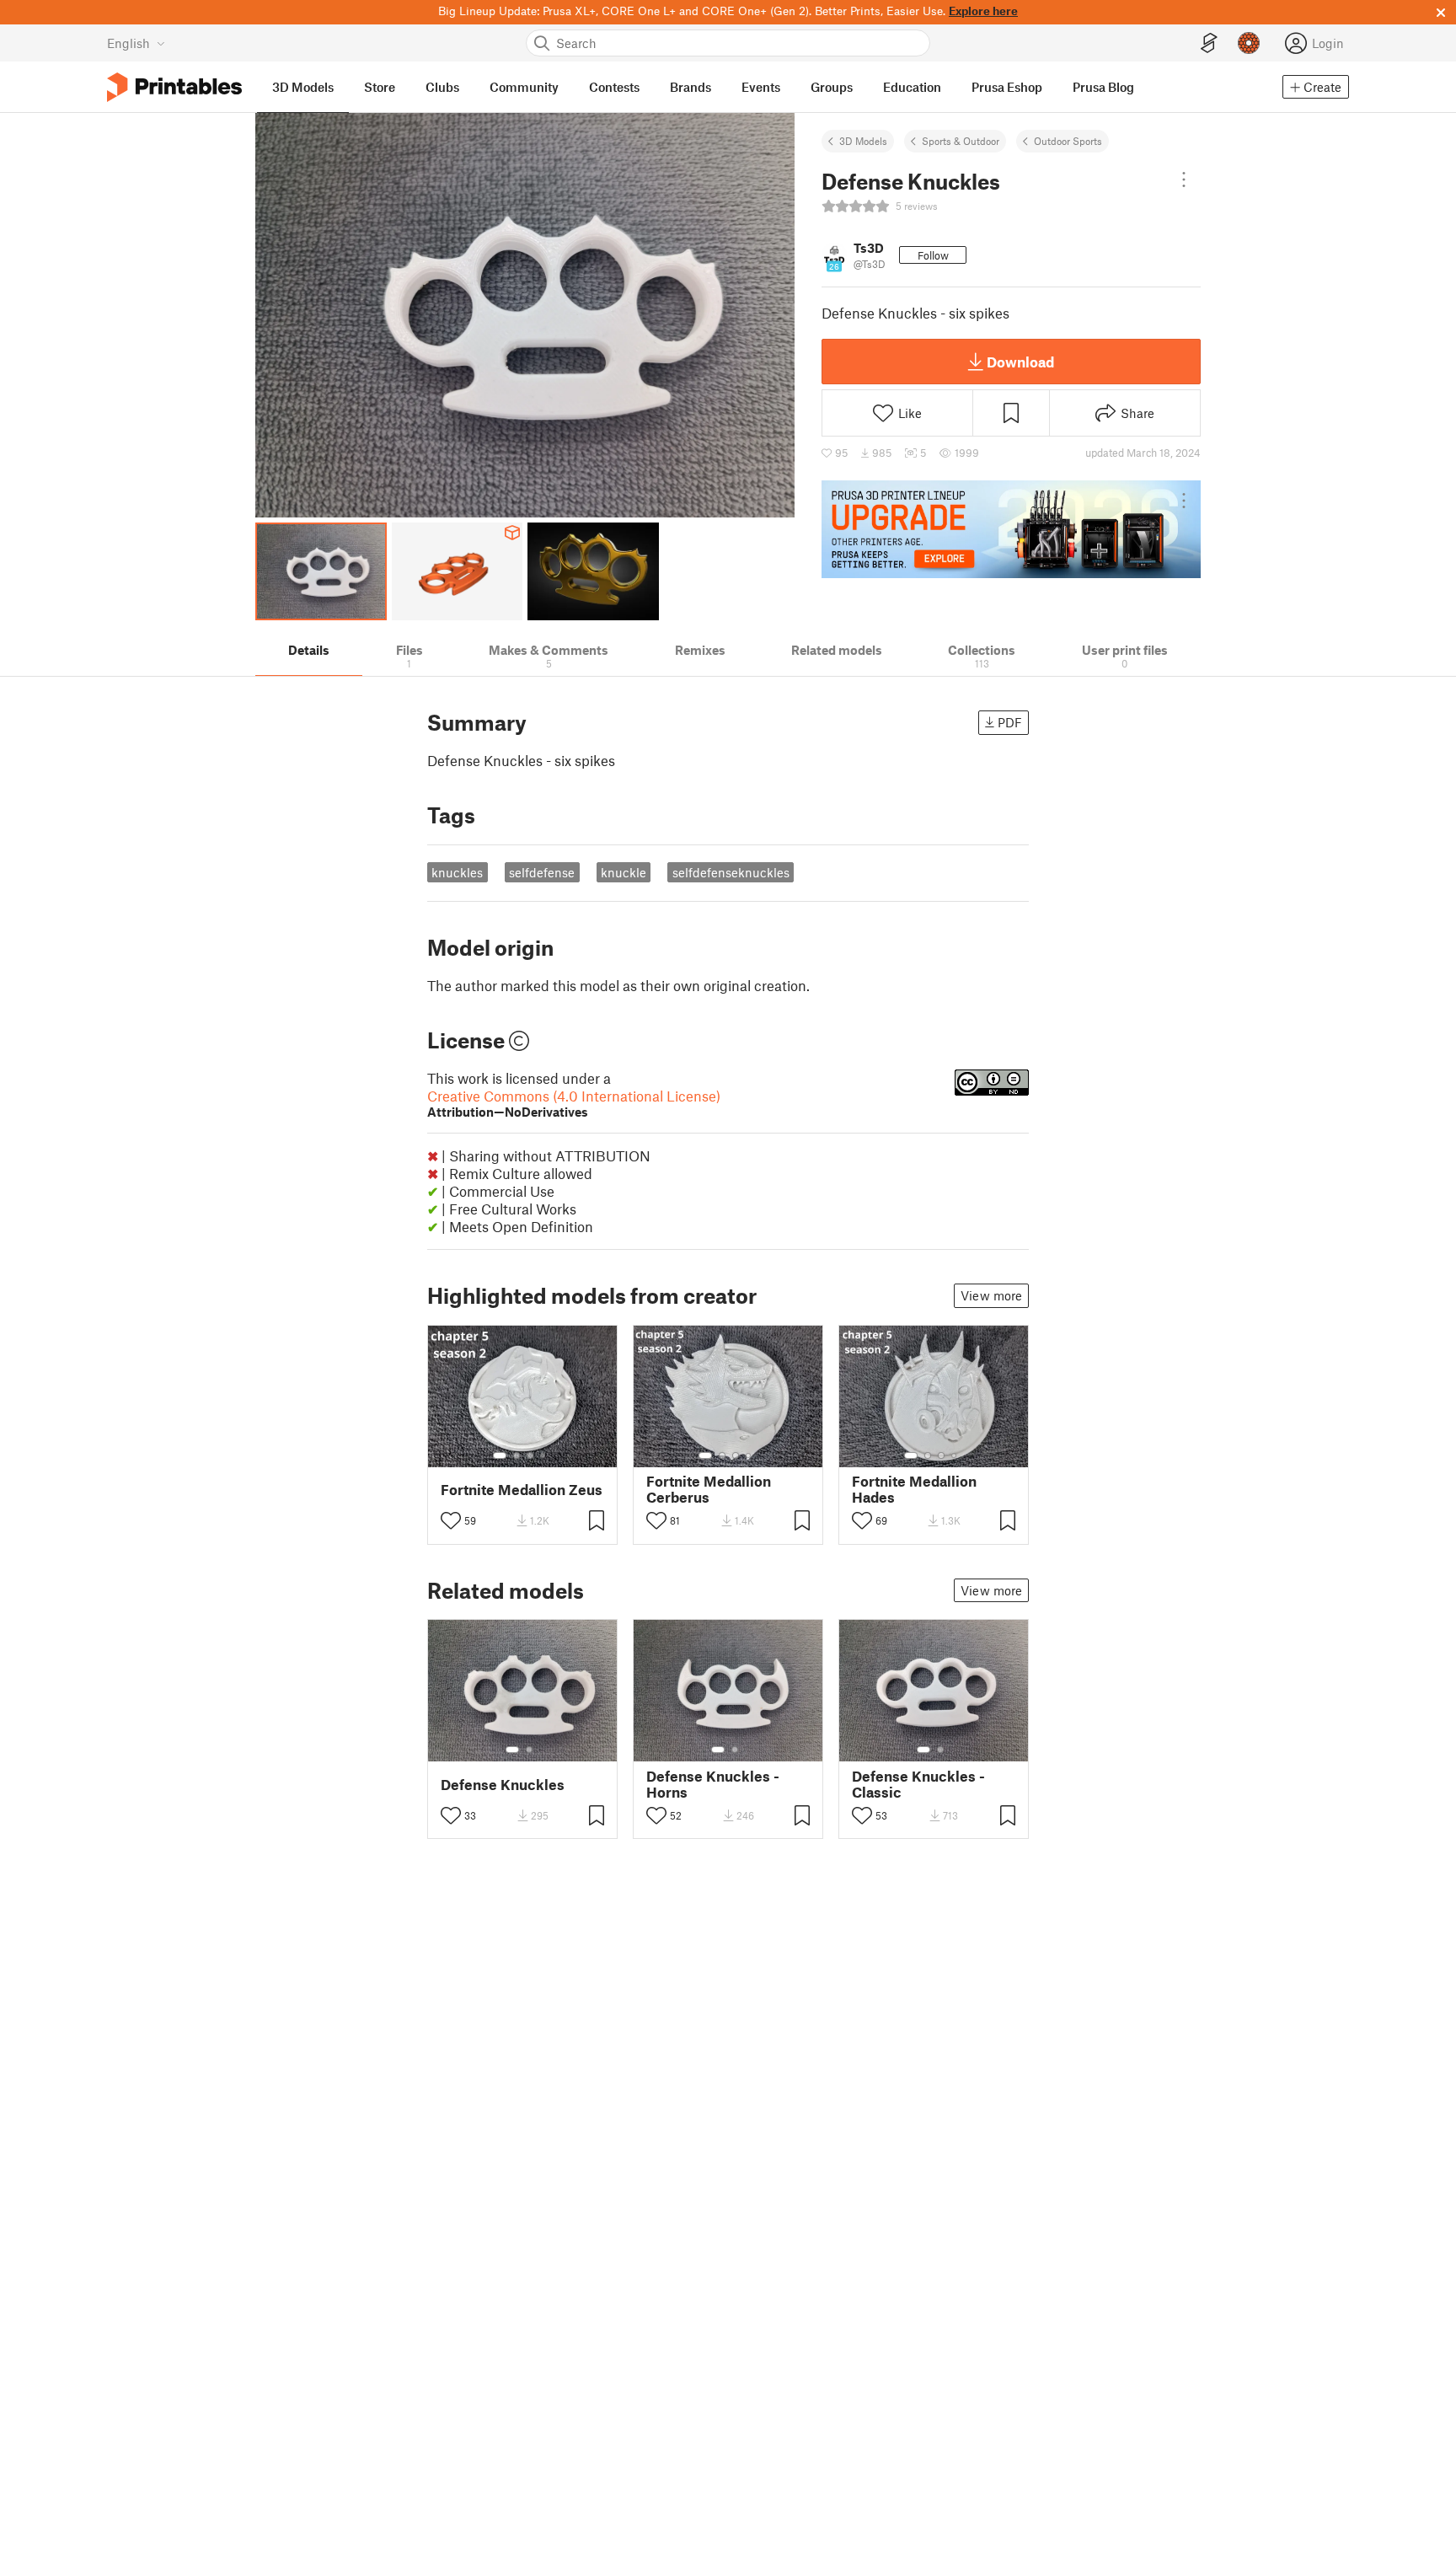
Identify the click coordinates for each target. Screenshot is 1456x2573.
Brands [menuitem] (691, 87)
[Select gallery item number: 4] (543, 1455)
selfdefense (542, 872)
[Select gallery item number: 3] (530, 1455)
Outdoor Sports (1068, 141)
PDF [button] (1010, 722)
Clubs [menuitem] (442, 87)
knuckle (624, 872)
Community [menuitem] (524, 87)
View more (991, 1295)
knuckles (457, 872)
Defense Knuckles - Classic (918, 1784)
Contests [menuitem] (614, 87)
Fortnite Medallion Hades (914, 1489)
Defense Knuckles (503, 1785)
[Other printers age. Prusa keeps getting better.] (1011, 529)
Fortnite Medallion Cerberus (709, 1489)
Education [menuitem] (912, 87)
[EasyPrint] (1209, 43)
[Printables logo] (174, 87)
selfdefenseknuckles (731, 872)
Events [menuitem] (761, 87)
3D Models (863, 141)
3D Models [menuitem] (303, 87)
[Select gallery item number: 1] (500, 1455)
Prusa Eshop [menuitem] (1007, 87)
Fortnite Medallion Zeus (522, 1490)
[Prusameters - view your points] (1249, 43)
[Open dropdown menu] (1184, 180)
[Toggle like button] (451, 1520)
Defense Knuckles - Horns (713, 1784)
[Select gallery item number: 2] (517, 1455)
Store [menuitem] (380, 87)
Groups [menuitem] (832, 87)
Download (1020, 362)
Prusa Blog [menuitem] (1103, 87)
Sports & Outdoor (961, 141)
